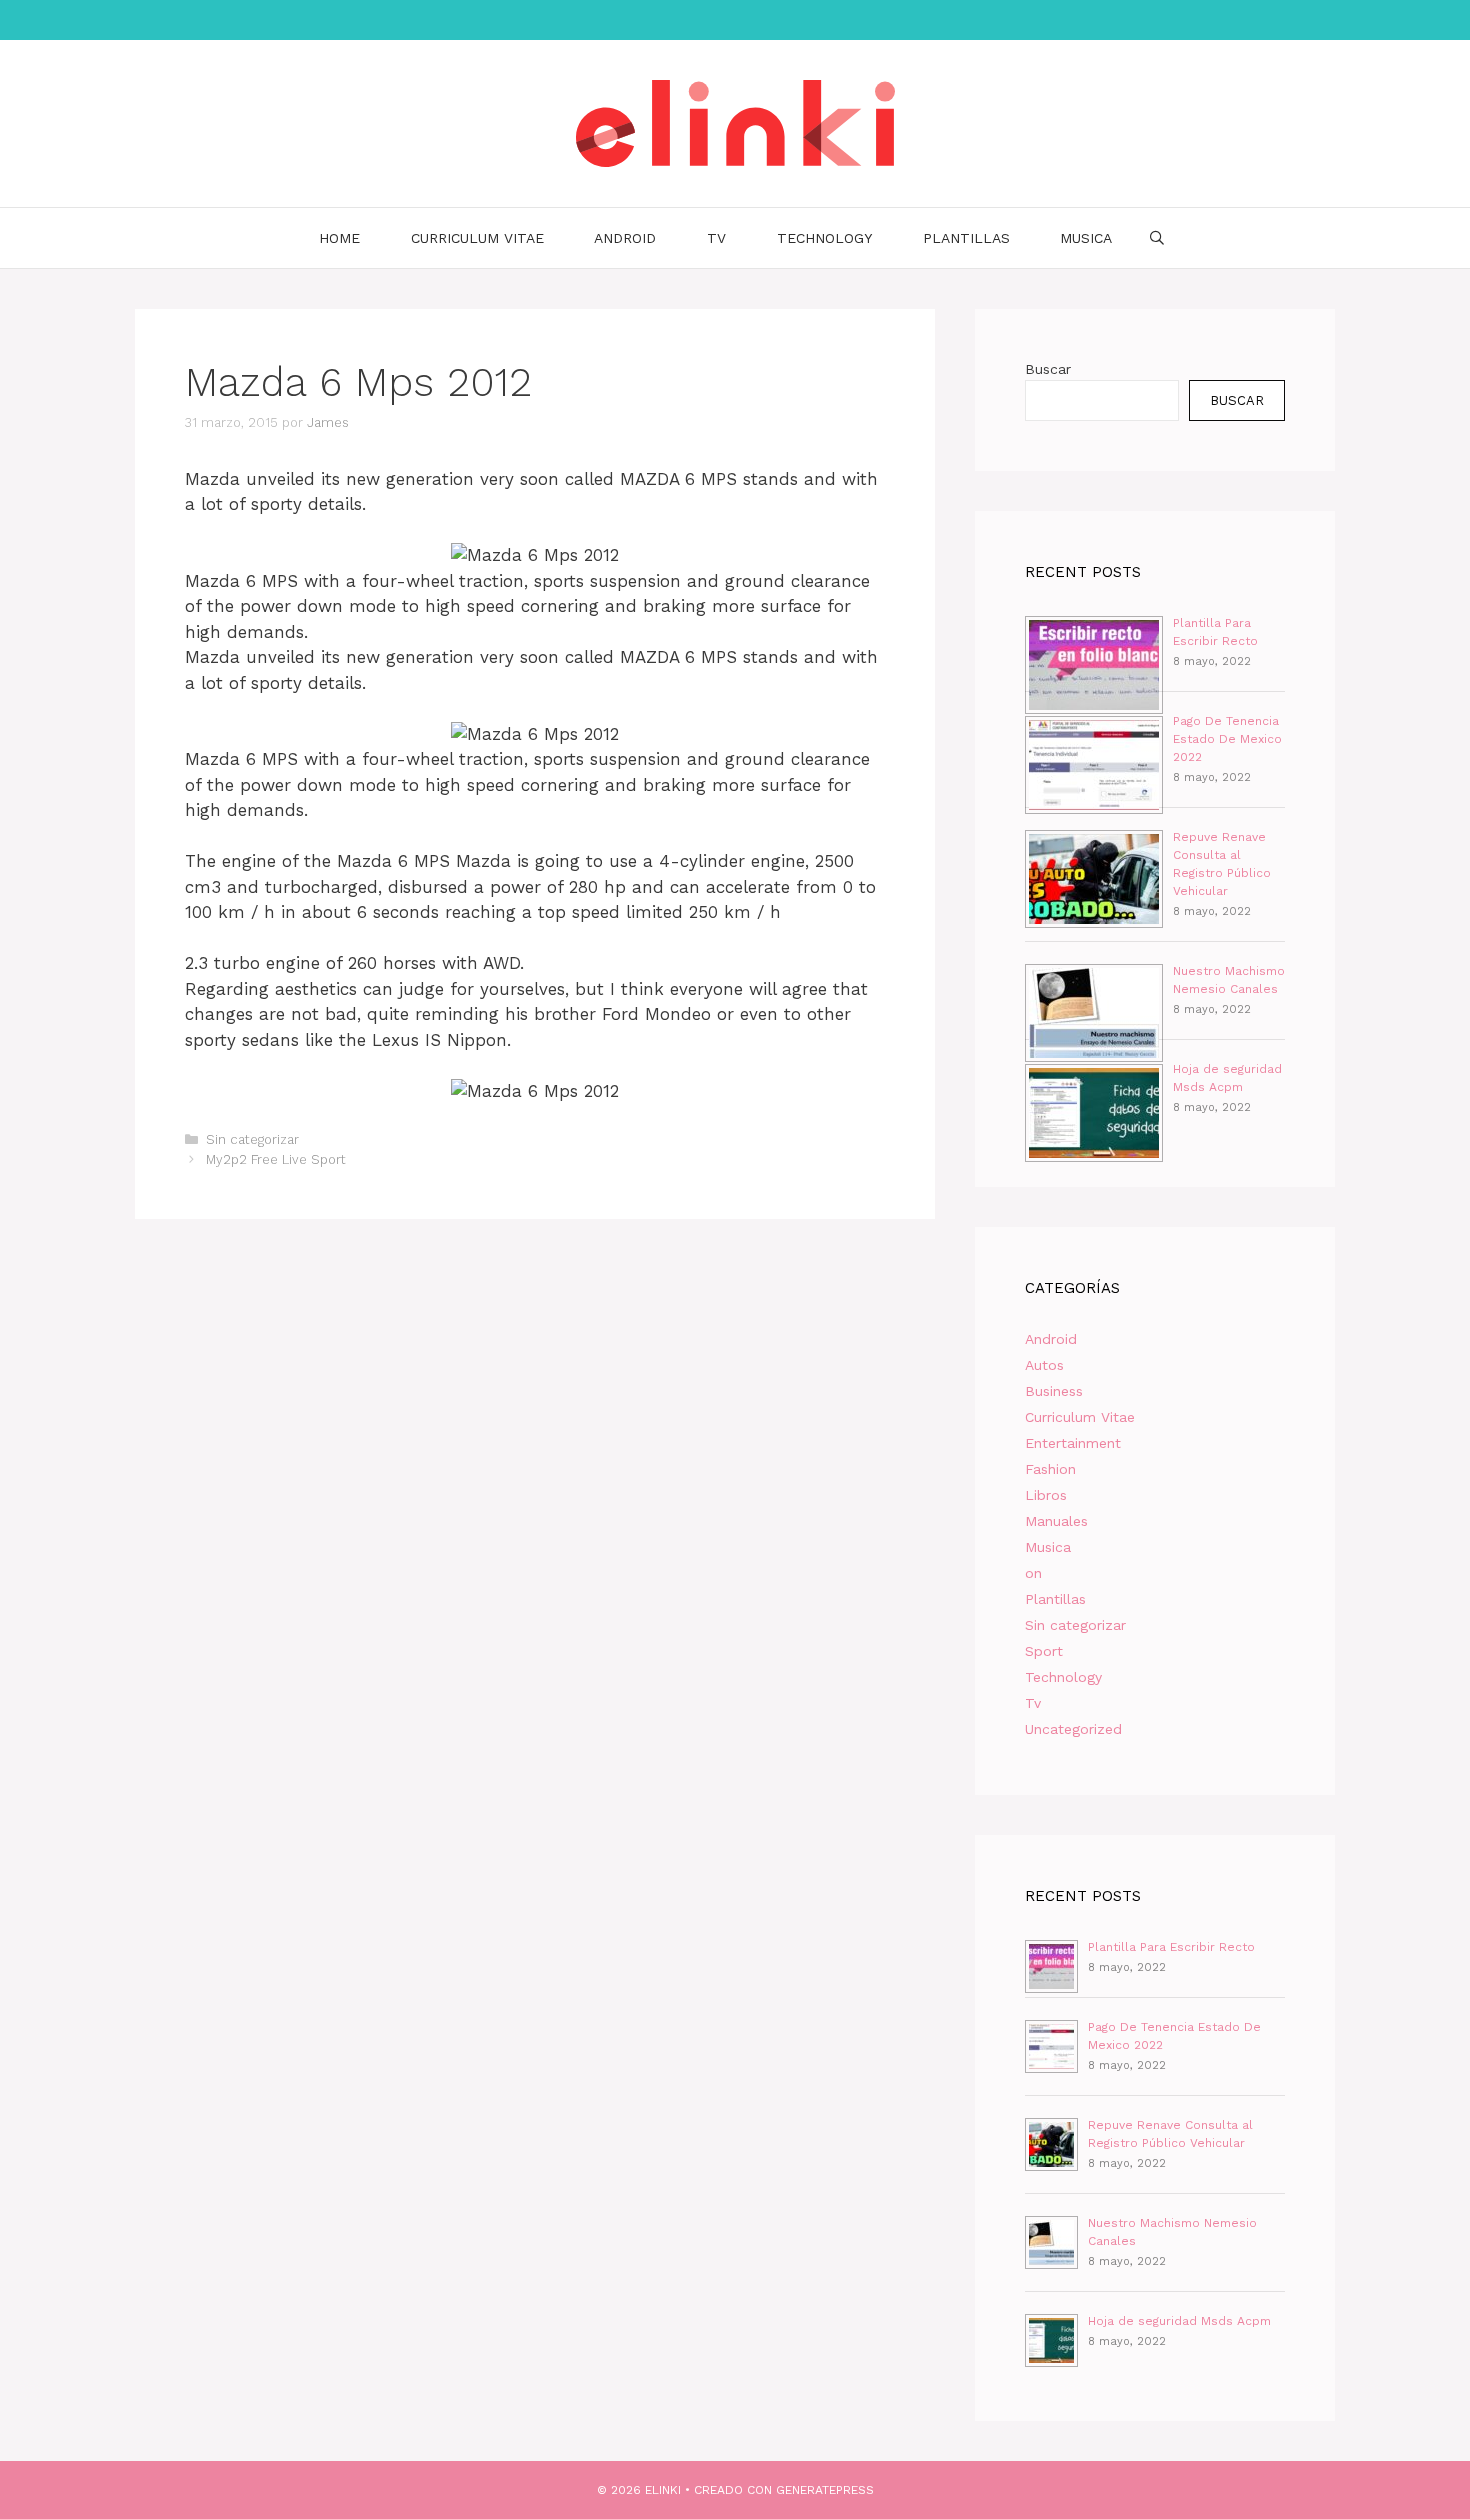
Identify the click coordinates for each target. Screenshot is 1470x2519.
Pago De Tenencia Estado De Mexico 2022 (1227, 739)
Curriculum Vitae (477, 238)
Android (625, 238)
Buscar (1048, 369)
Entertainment (1073, 1443)
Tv (716, 238)
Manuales (1056, 1521)
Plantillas (966, 238)
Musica (1086, 238)
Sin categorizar (252, 1139)
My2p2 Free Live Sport (276, 1159)
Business (1054, 1391)
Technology (824, 238)
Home (339, 238)
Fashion (1050, 1469)
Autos (1044, 1365)
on (1033, 1573)
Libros (1046, 1495)
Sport (1044, 1651)
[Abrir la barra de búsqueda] (1157, 238)
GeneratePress (825, 2490)
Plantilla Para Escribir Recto (1171, 1947)
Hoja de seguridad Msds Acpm (1179, 2321)
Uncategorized (1073, 1729)
